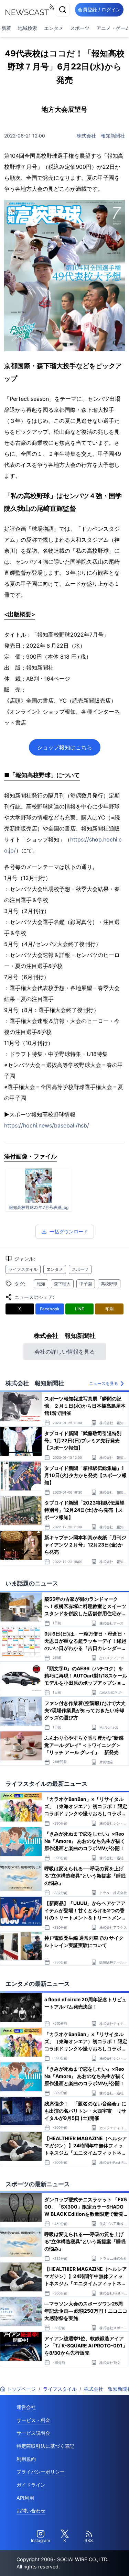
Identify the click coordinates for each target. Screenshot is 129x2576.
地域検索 (28, 28)
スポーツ (80, 28)
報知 (41, 1284)
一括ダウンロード (69, 1231)
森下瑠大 (62, 1284)
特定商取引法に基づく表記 (45, 2446)
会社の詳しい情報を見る (65, 1352)
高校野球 (109, 1284)
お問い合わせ (31, 2511)
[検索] (63, 10)
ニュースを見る (104, 1383)
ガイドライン (31, 2485)
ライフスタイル (23, 1269)
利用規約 (26, 2459)
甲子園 (86, 1284)
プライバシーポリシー (41, 2472)
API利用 (25, 2498)
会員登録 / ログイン (99, 9)
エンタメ (54, 28)
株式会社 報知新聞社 (101, 136)
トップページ (21, 2389)
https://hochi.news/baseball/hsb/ (47, 1125)
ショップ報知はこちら (65, 747)
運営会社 (26, 2407)
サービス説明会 (33, 2433)
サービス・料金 (33, 2420)
